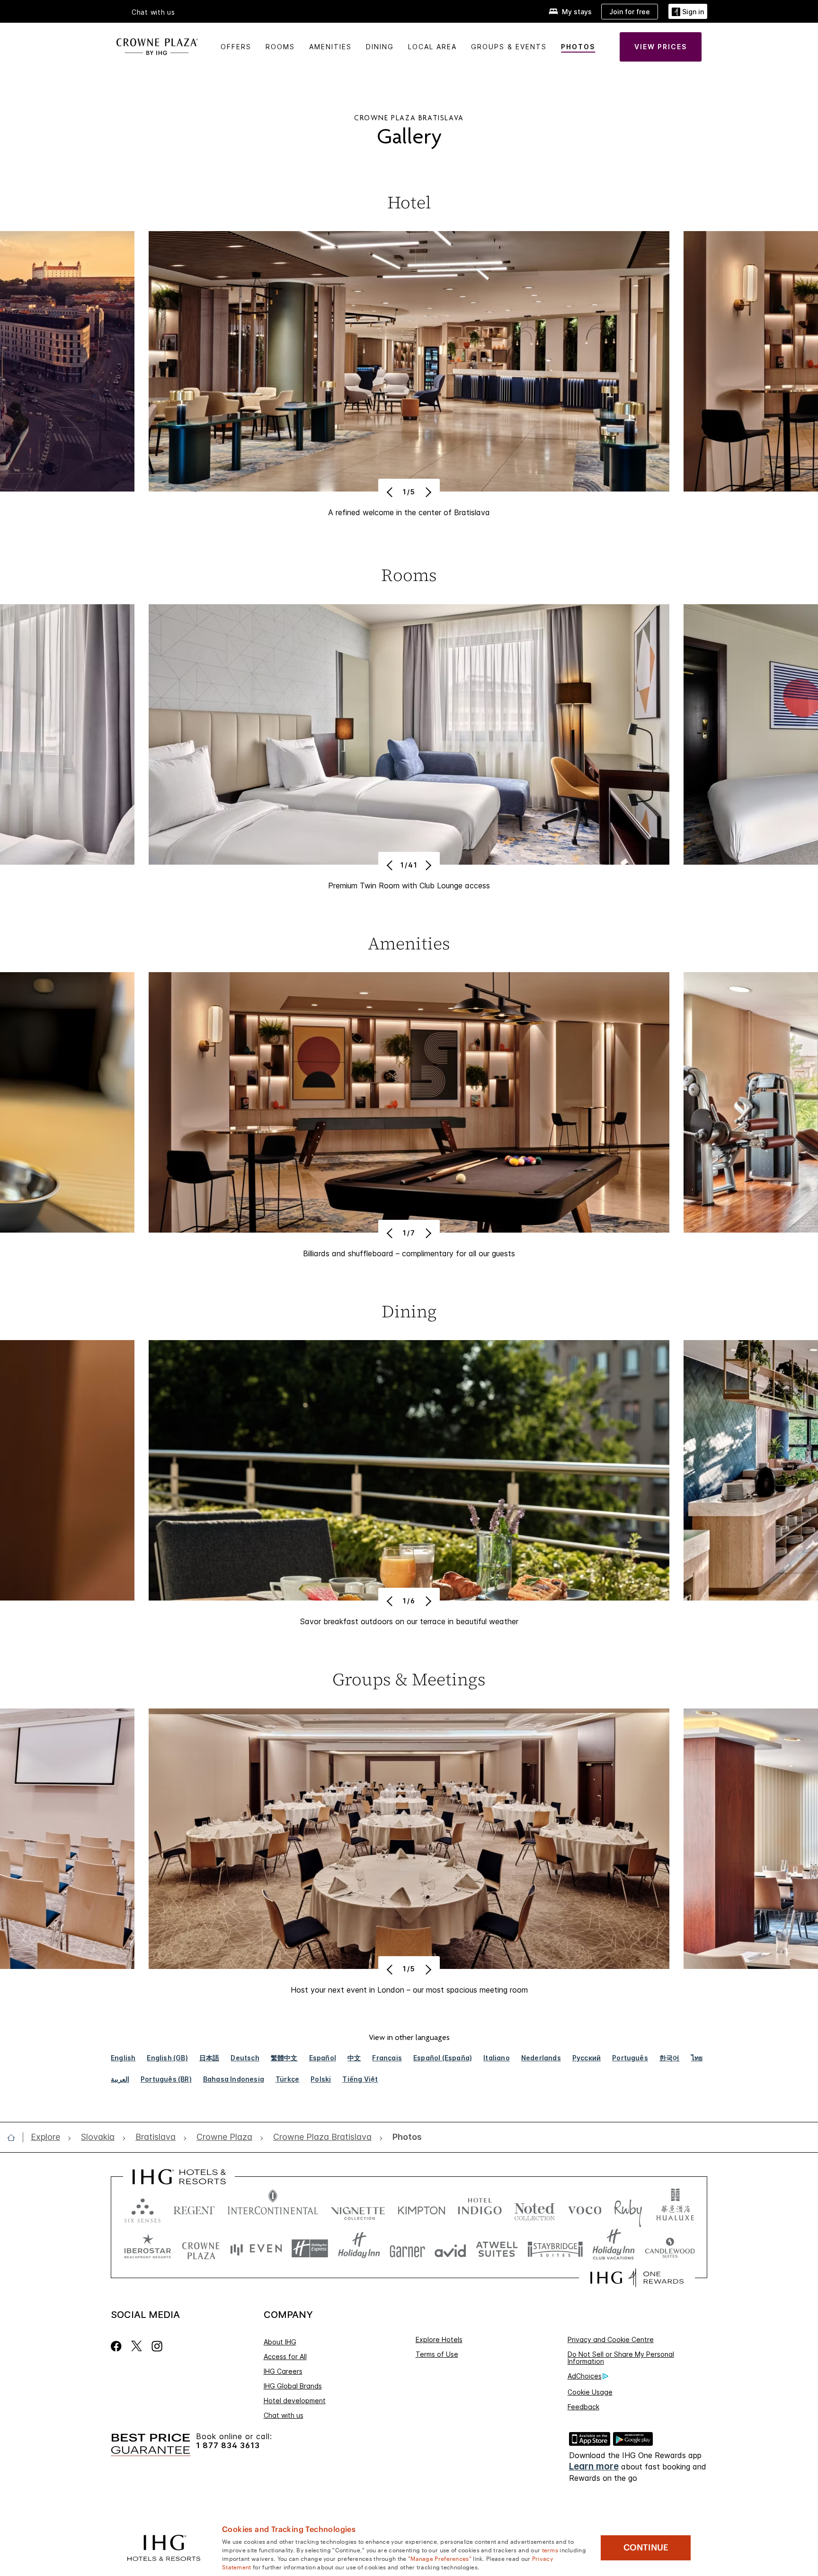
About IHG (280, 2342)
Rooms (280, 47)
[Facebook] (118, 2346)
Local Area (432, 47)
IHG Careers (283, 2371)
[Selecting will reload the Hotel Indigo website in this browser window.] (480, 2208)
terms (550, 2549)
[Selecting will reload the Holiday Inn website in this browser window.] (359, 2249)
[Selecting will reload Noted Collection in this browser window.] (534, 2208)
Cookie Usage (590, 2392)
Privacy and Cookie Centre (611, 2339)
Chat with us (284, 2415)
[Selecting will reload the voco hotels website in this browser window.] (585, 2208)
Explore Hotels (439, 2339)
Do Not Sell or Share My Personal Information (621, 2358)
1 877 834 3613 (228, 2446)
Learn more (594, 2466)
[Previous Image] (391, 492)
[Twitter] (137, 2346)
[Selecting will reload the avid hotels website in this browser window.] (450, 2249)
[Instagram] (157, 2346)
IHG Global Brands (293, 2386)
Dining (380, 47)
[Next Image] (427, 492)
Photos (578, 47)
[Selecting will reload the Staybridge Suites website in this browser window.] (555, 2249)
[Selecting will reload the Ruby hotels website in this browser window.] (628, 2208)
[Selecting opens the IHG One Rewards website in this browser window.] (637, 2278)
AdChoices (585, 2376)
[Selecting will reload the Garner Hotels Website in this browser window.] (407, 2249)
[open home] (15, 2138)
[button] (688, 12)
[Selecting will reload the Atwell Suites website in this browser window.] (497, 2249)
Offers (236, 47)
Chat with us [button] (153, 12)
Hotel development (295, 2401)
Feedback (583, 2407)
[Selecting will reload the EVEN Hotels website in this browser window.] (256, 2249)
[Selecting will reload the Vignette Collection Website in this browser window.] (358, 2208)
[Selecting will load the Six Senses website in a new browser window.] (142, 2208)
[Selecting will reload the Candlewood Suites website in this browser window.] (670, 2249)
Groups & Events (509, 47)
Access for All (285, 2357)
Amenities (330, 47)
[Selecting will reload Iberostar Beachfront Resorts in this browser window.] (148, 2249)
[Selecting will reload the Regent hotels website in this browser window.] (194, 2208)
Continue (646, 2548)
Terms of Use (437, 2354)
